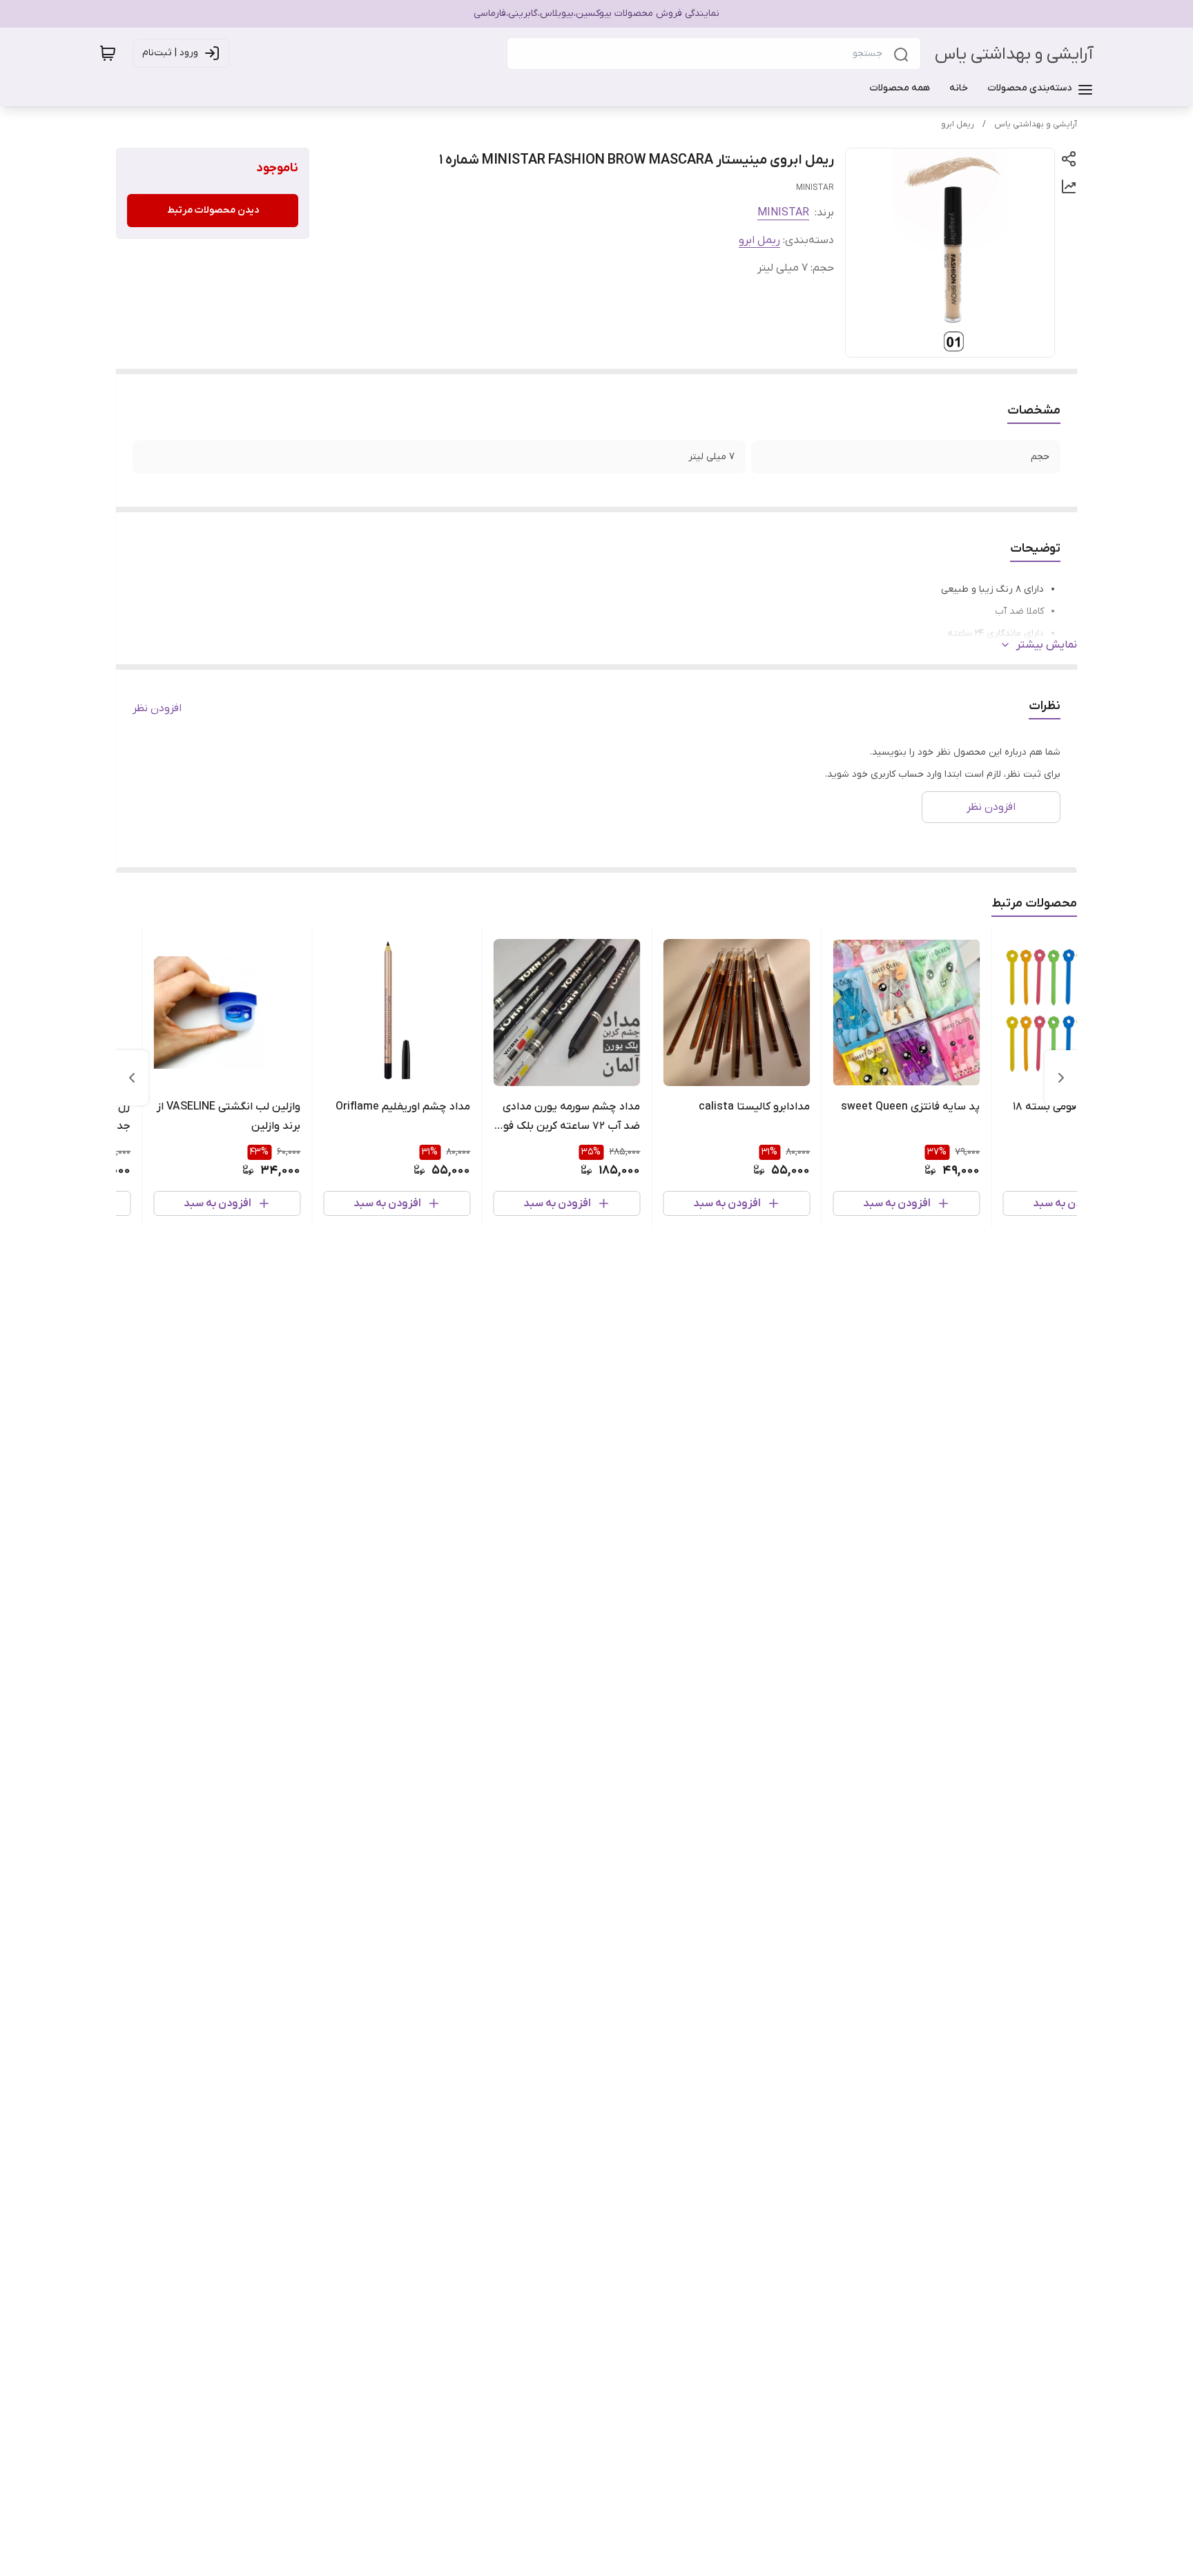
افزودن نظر (157, 708)
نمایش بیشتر (1047, 645)
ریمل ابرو (958, 124)
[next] (132, 1078)
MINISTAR (783, 213)
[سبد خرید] (108, 53)
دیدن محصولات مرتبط (213, 210)
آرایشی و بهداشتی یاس (1014, 54)
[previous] (1061, 1078)
